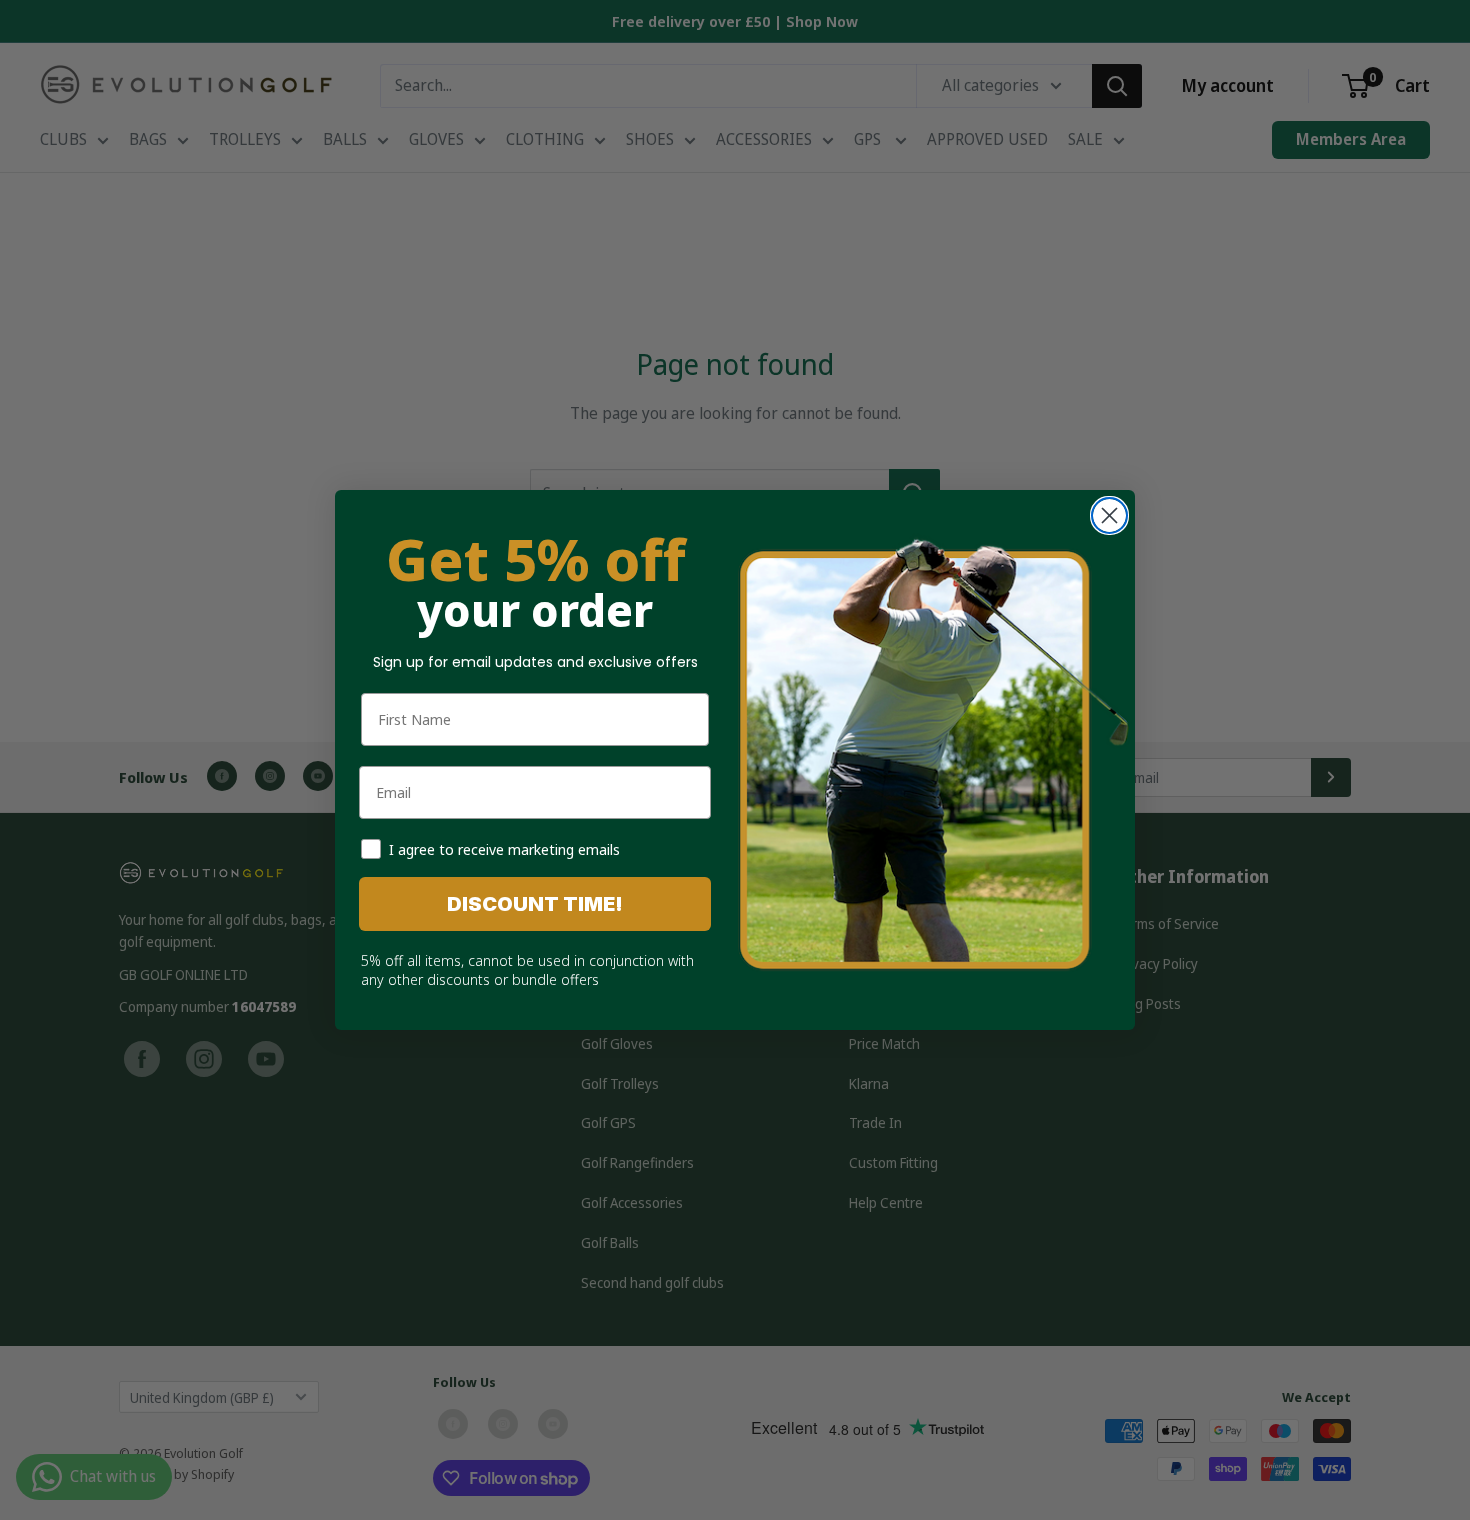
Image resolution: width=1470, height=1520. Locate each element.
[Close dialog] (1109, 515)
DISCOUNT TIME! (535, 904)
